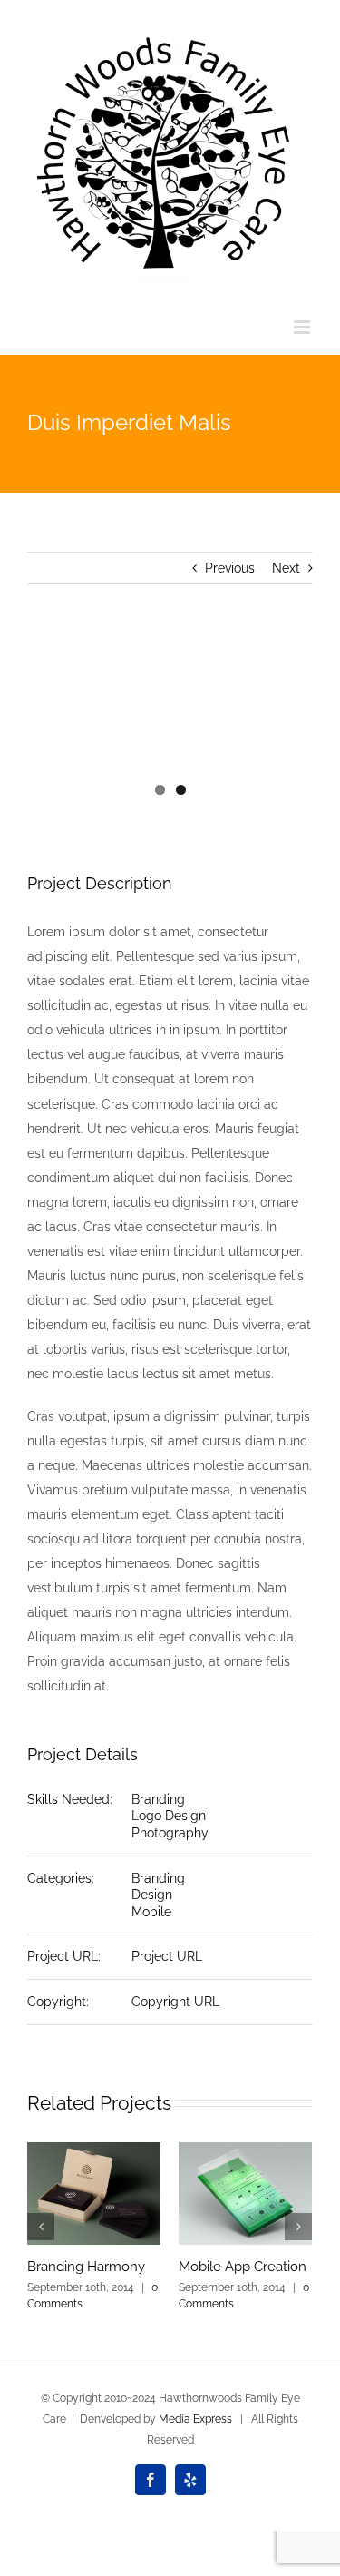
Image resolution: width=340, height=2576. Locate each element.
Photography (170, 1833)
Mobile (151, 1912)
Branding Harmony (86, 2267)
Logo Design (169, 1816)
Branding (158, 1799)
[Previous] (41, 2227)
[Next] (298, 2227)
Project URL (167, 1956)
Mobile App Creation (243, 2267)
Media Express (195, 2419)
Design (152, 1895)
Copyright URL (175, 2002)
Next (286, 568)
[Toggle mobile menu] (303, 327)
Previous (230, 568)
